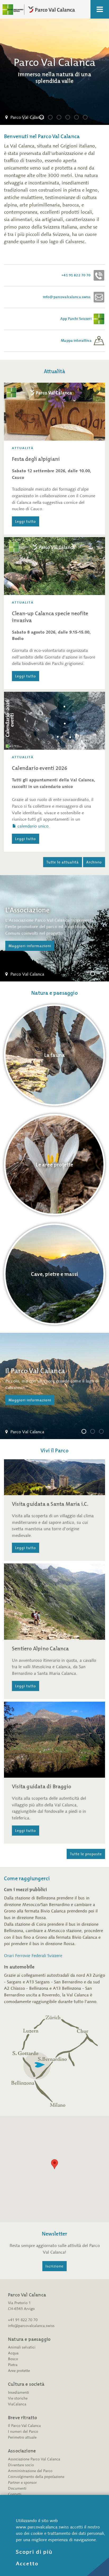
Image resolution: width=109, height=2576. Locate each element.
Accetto (27, 2564)
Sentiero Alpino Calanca (40, 1649)
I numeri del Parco (23, 2432)
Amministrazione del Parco (30, 2471)
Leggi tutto (26, 521)
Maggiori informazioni (30, 946)
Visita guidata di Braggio (42, 1786)
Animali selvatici (22, 2347)
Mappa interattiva (77, 341)
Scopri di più (34, 2552)
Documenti (17, 2488)
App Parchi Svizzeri (76, 319)
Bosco (13, 2359)
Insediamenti (19, 2392)
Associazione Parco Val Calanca (34, 2459)
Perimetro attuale (22, 2437)
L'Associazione (95, 975)
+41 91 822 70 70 (77, 275)
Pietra (13, 2365)
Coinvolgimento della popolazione (36, 2477)
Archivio (94, 862)
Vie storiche (18, 2398)
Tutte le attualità (63, 862)
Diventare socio (21, 2465)
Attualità (23, 448)
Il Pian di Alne (103, 1432)
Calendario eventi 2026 (40, 768)
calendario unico (33, 826)
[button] (54, 2164)
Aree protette (19, 2371)
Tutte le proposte (86, 1854)
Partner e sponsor (22, 2483)
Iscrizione (54, 2266)
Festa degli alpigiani (36, 459)
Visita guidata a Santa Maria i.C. (50, 1504)
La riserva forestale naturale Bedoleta (95, 1432)
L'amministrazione (103, 975)
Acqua (13, 2353)
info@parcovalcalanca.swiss (68, 297)
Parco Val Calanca (26, 118)
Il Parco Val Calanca (86, 1432)
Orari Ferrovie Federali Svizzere (33, 1956)
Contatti (15, 2494)
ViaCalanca (17, 2404)
